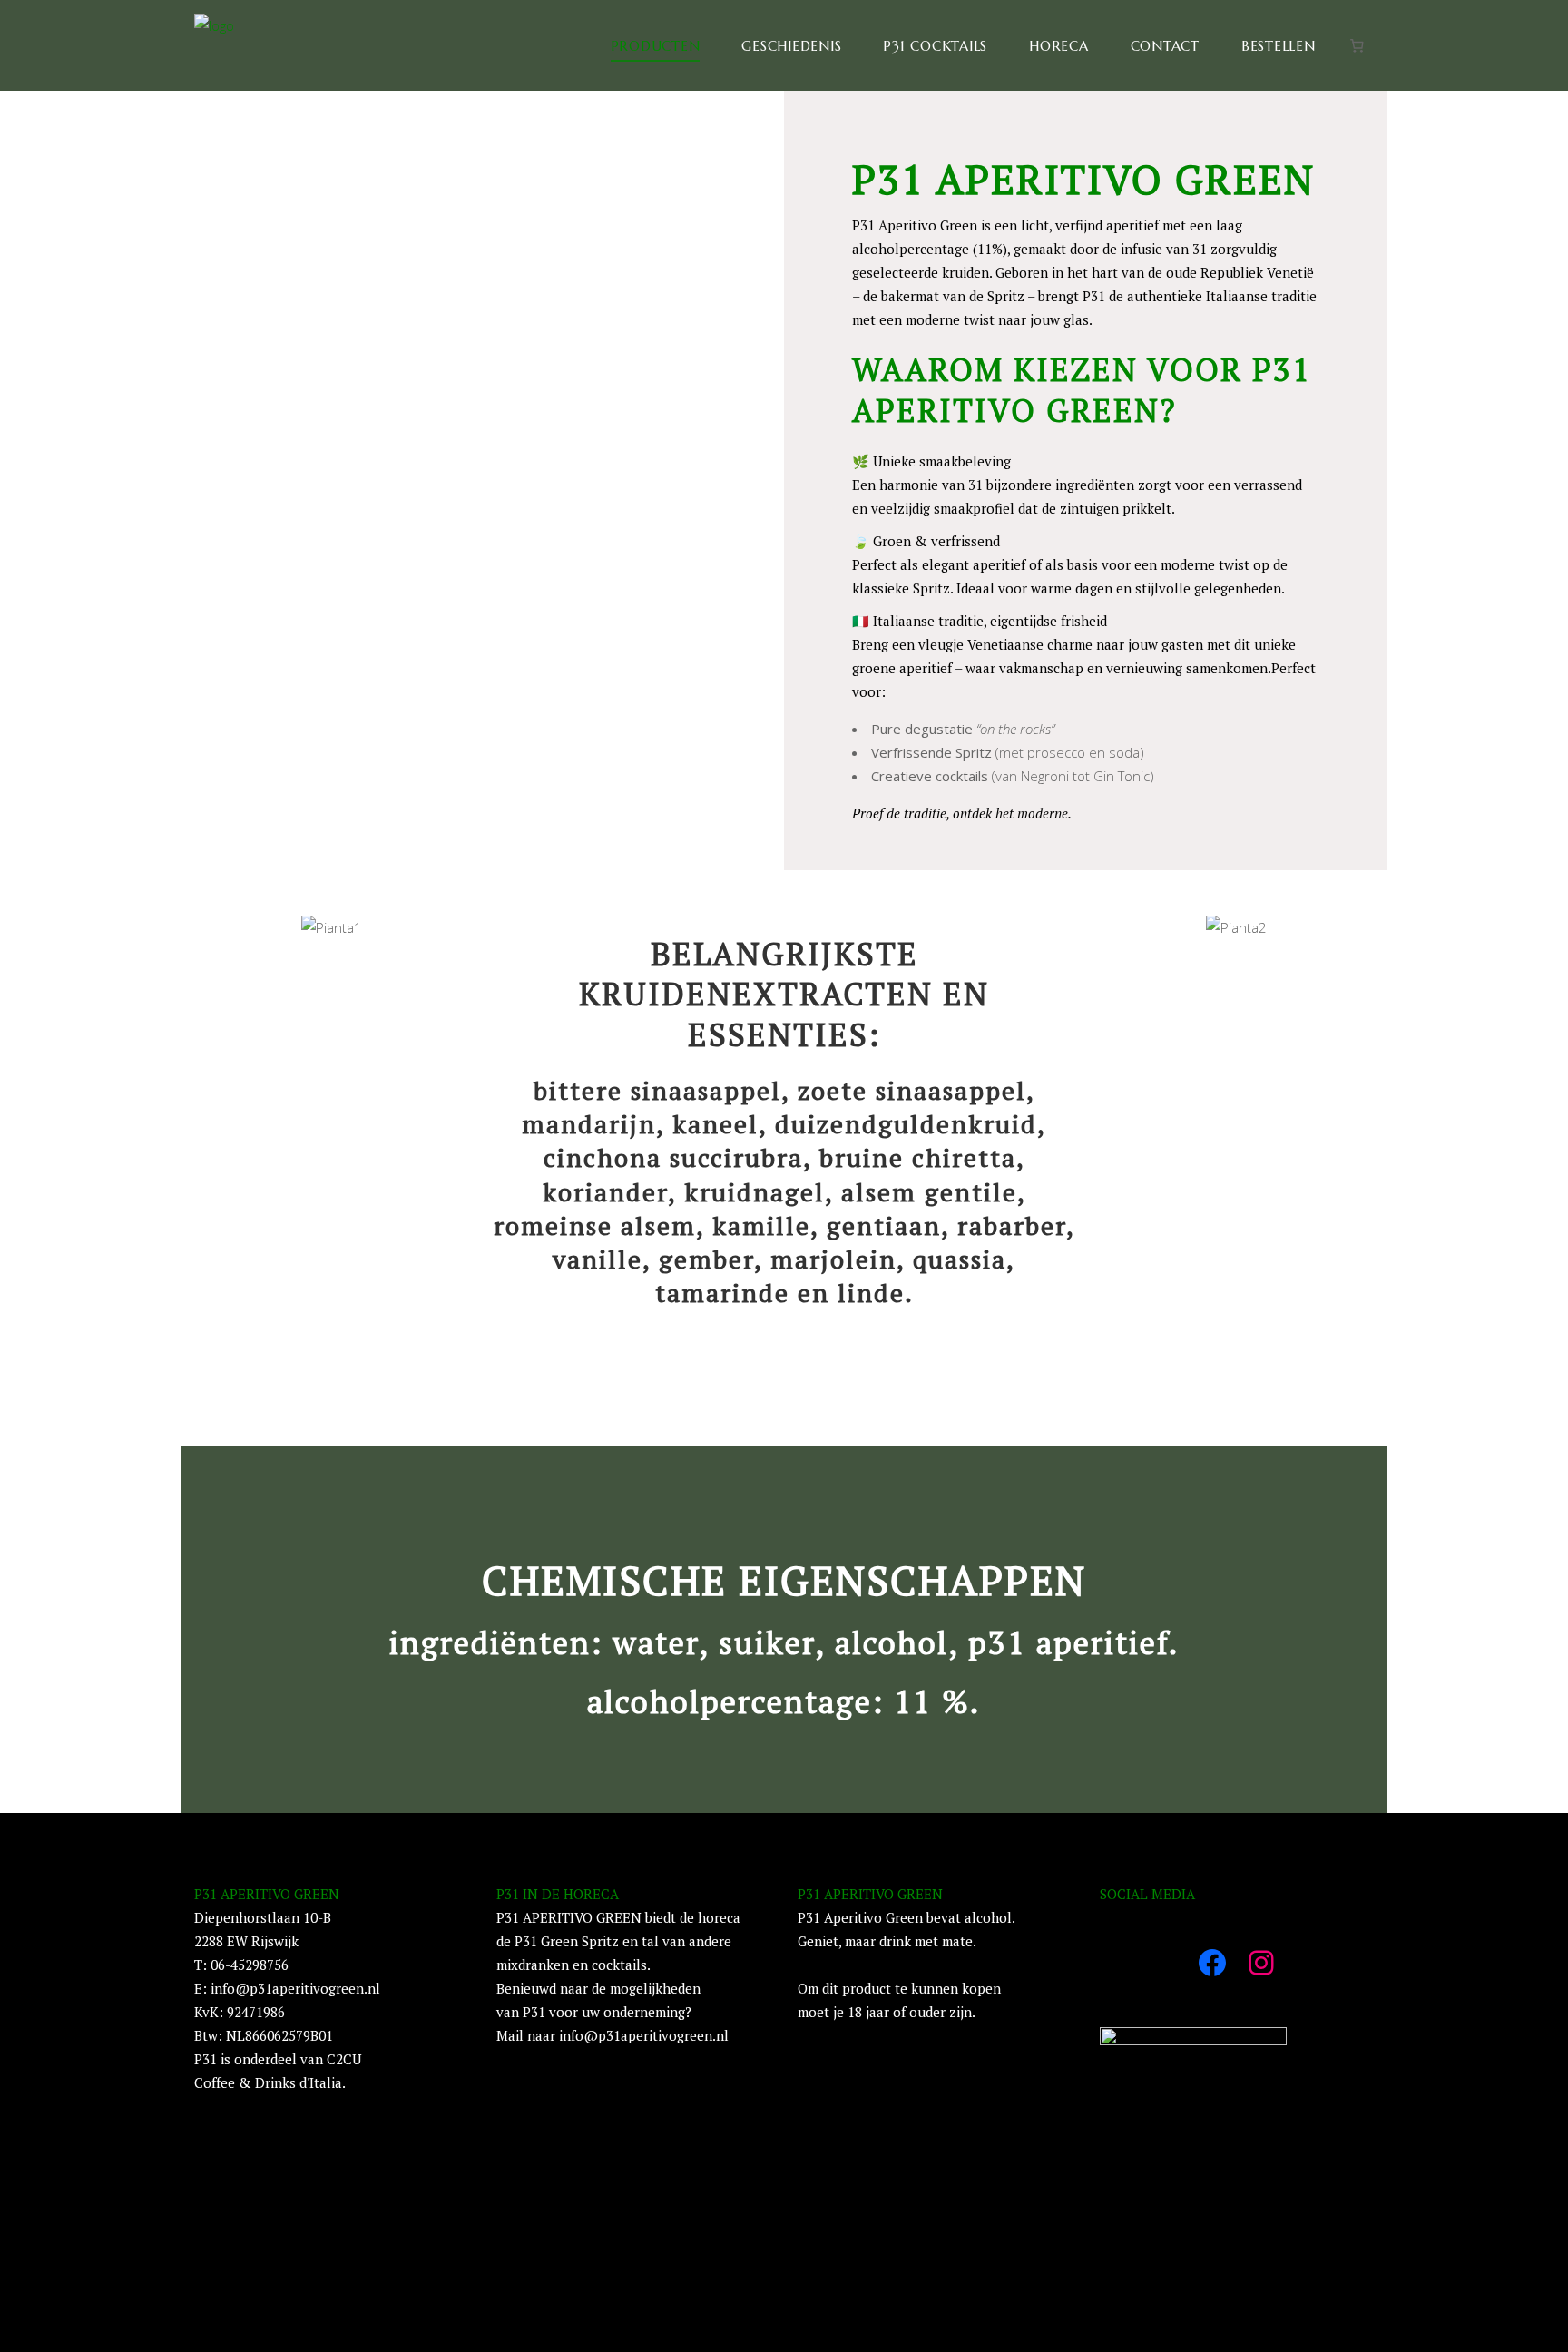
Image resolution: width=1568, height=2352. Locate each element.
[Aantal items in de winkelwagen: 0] (1357, 45)
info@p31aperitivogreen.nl (295, 1988)
